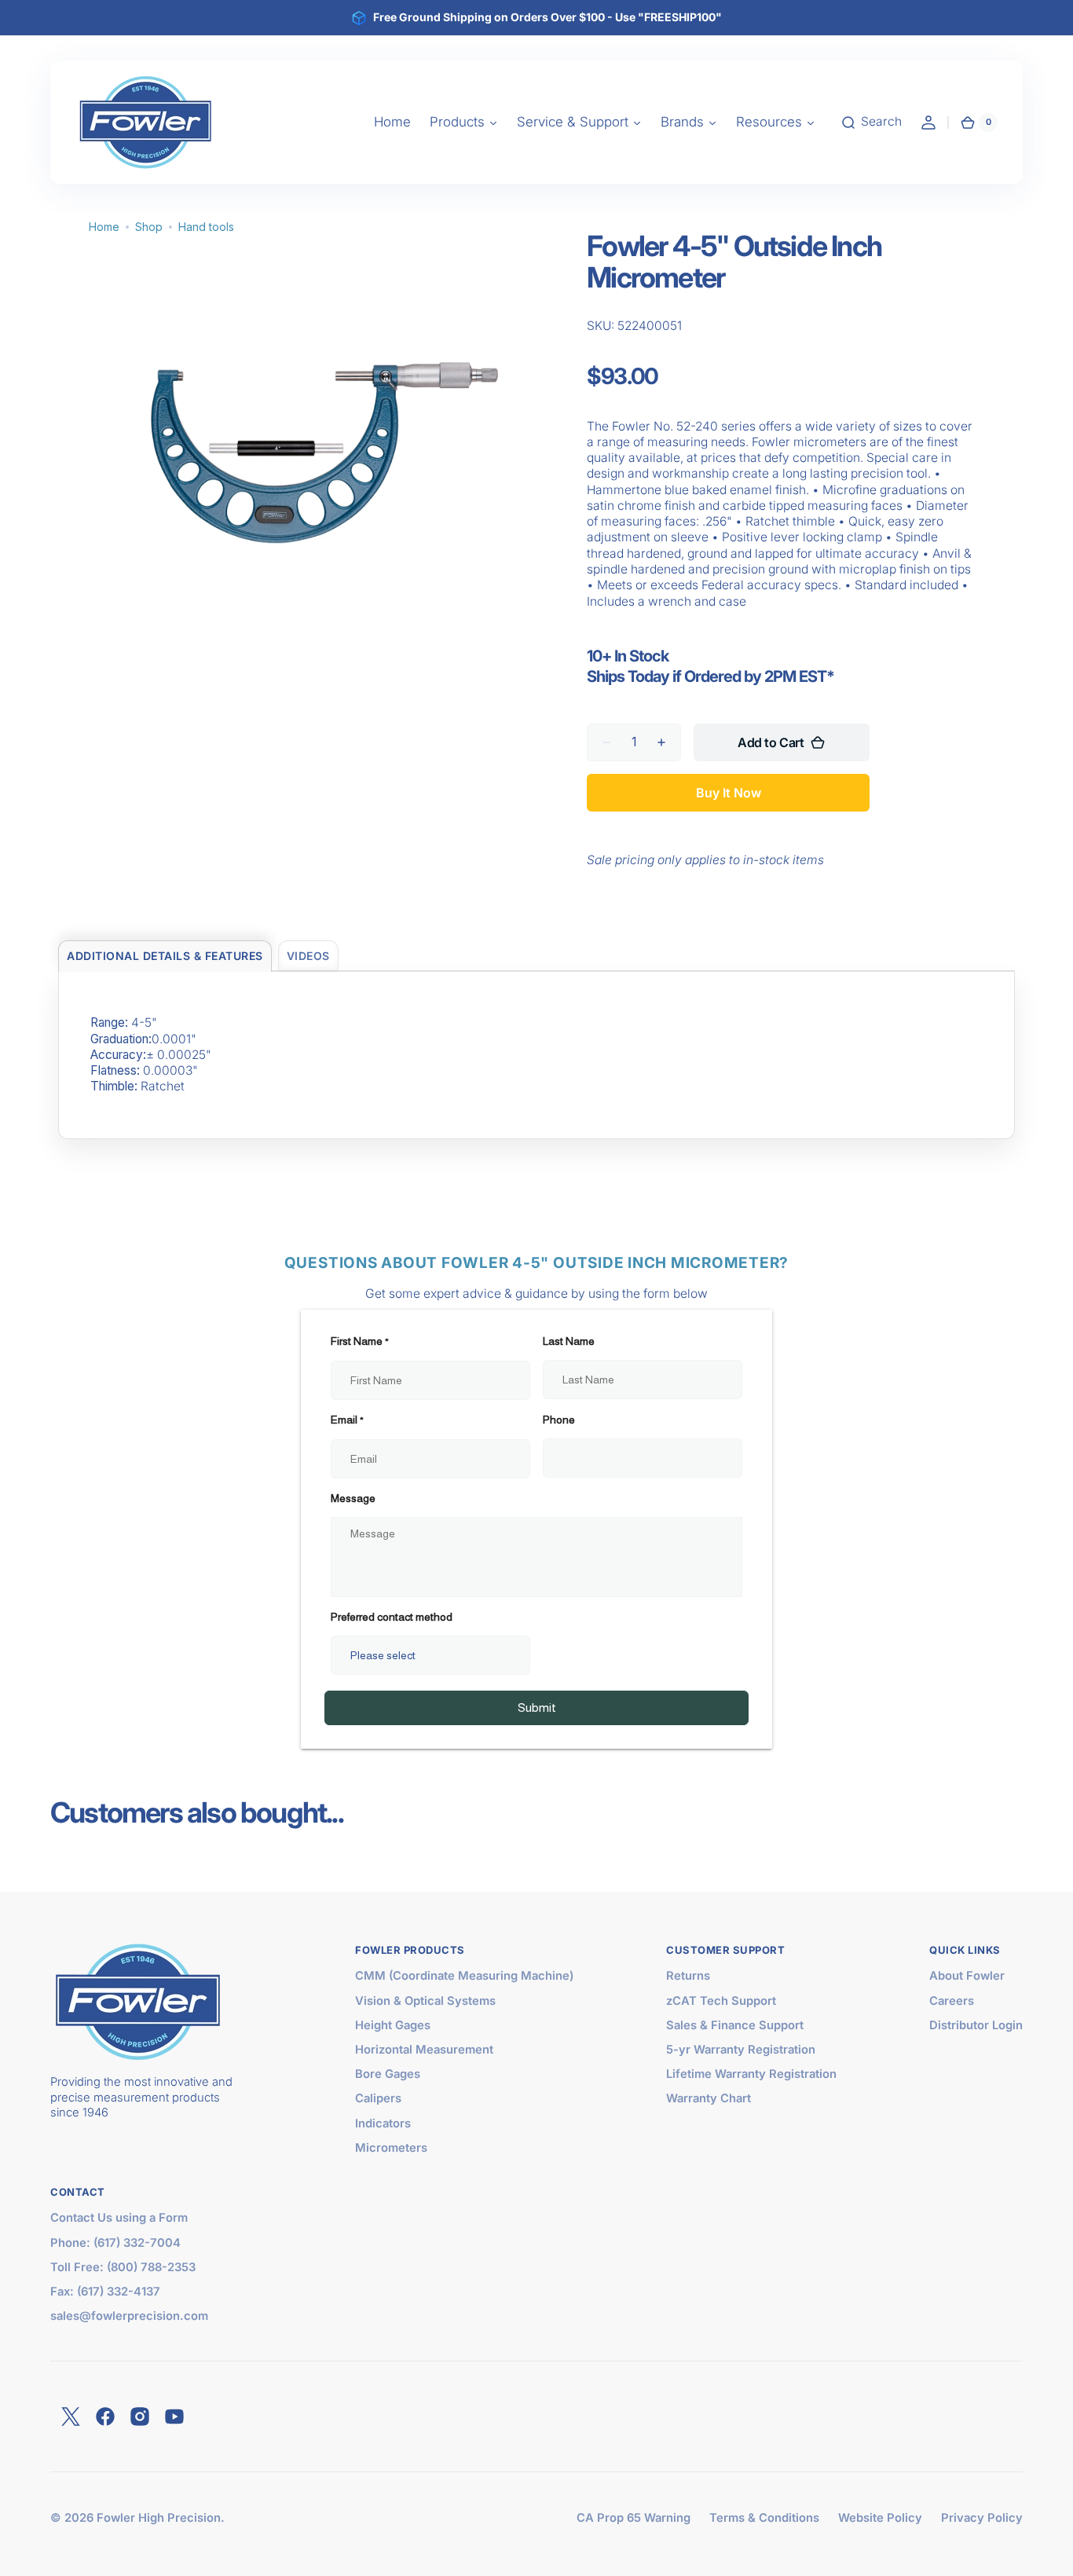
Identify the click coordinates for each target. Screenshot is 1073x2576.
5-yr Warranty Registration (741, 2050)
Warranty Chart (709, 2098)
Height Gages (393, 2025)
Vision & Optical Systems (425, 2001)
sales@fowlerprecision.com (129, 2316)
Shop (149, 227)
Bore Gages (388, 2074)
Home (104, 227)
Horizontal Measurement (424, 2050)
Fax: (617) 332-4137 (105, 2292)
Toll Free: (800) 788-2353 (123, 2267)
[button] (871, 123)
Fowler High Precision (159, 2518)
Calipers (378, 2098)
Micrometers (391, 2148)
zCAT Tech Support (721, 2001)
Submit (537, 1708)
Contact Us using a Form (119, 2218)
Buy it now (729, 793)
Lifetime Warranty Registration (751, 2074)
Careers (952, 2001)
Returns (688, 1976)
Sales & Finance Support (735, 2025)
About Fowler (967, 1976)
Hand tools (206, 227)
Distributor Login (976, 2025)
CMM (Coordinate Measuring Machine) (464, 1976)
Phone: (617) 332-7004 (115, 2243)
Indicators (383, 2123)
